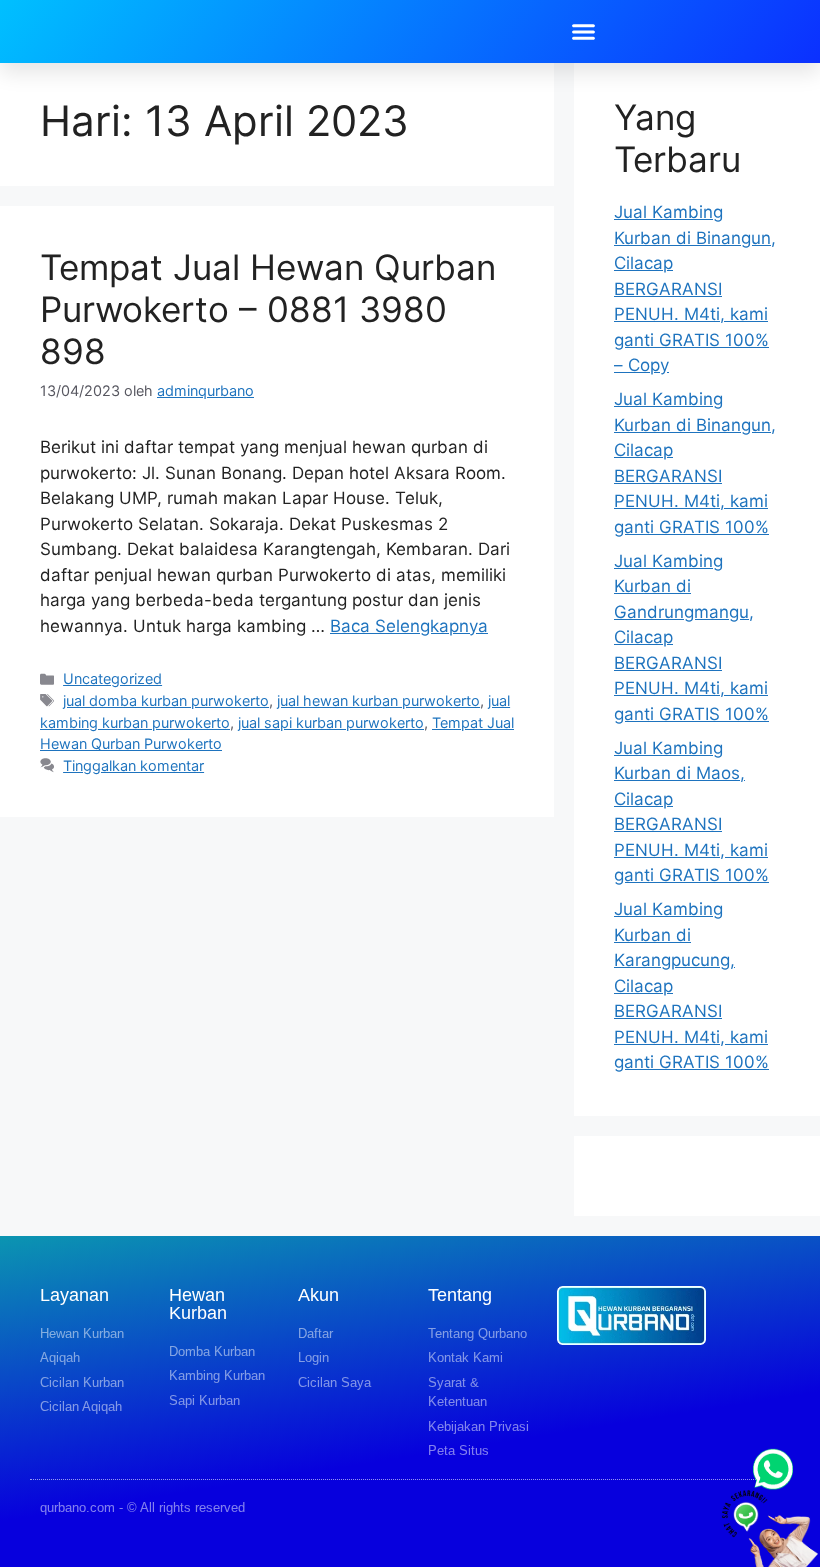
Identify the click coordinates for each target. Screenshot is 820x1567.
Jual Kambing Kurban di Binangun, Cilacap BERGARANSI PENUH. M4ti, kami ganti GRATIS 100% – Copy (695, 288)
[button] (584, 32)
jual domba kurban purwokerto (166, 700)
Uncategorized (112, 678)
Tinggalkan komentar (133, 765)
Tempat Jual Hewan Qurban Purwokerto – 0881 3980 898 (268, 309)
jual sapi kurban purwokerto (331, 722)
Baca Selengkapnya (409, 626)
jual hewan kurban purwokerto (378, 700)
